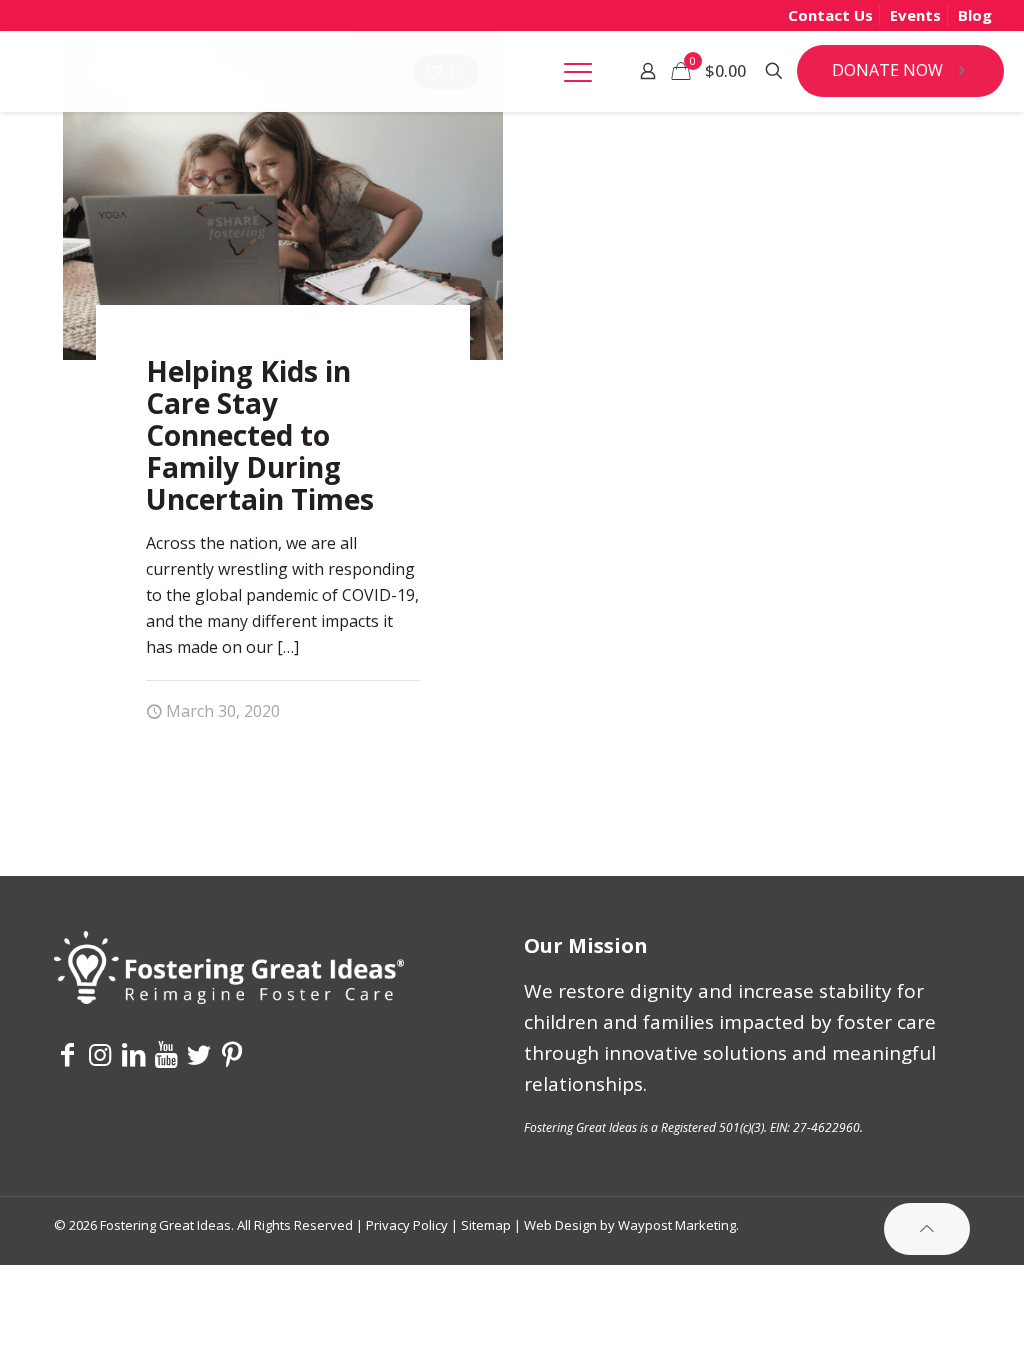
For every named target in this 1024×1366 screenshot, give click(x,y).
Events (915, 15)
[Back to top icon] (927, 1228)
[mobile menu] (578, 71)
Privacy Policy (407, 1225)
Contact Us (830, 15)
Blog (975, 15)
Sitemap (486, 1225)
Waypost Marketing (677, 1225)
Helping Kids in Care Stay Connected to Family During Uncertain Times (260, 435)
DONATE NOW (887, 70)
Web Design (560, 1225)
